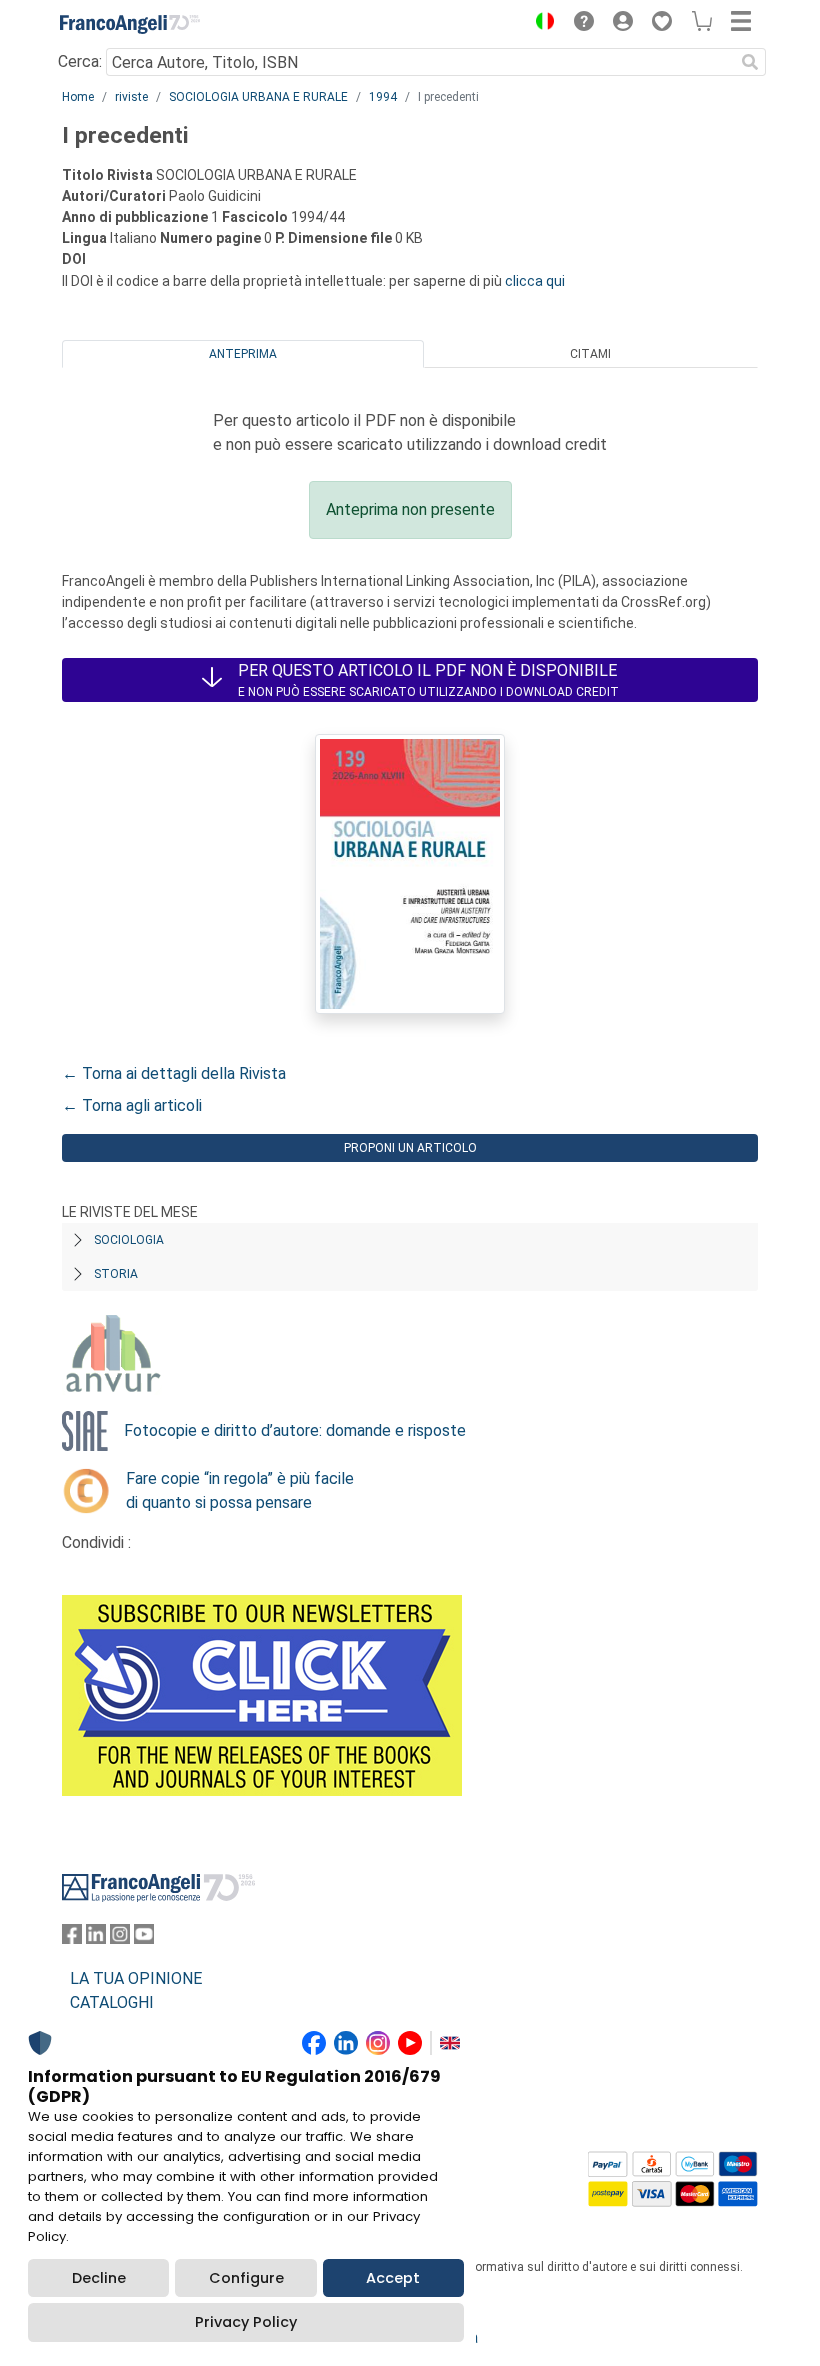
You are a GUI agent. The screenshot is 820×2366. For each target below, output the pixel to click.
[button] (540, 24)
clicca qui (535, 281)
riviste (131, 97)
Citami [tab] (590, 354)
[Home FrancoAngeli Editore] (130, 24)
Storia (116, 1274)
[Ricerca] (750, 62)
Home (78, 97)
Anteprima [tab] (243, 354)
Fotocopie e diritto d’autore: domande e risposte (295, 1430)
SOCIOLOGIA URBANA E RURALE (258, 97)
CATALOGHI (112, 2002)
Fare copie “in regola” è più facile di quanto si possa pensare (240, 1490)
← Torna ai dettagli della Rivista (174, 1073)
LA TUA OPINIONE (136, 1978)
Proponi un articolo (410, 1148)
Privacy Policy (246, 2322)
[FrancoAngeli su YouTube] (144, 1938)
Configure (246, 2278)
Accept (393, 2278)
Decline (99, 2278)
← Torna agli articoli (132, 1105)
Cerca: (80, 61)
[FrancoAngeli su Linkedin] (96, 1938)
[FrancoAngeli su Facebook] (72, 1938)
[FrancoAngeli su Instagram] (120, 1938)
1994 (383, 97)
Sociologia (129, 1240)
